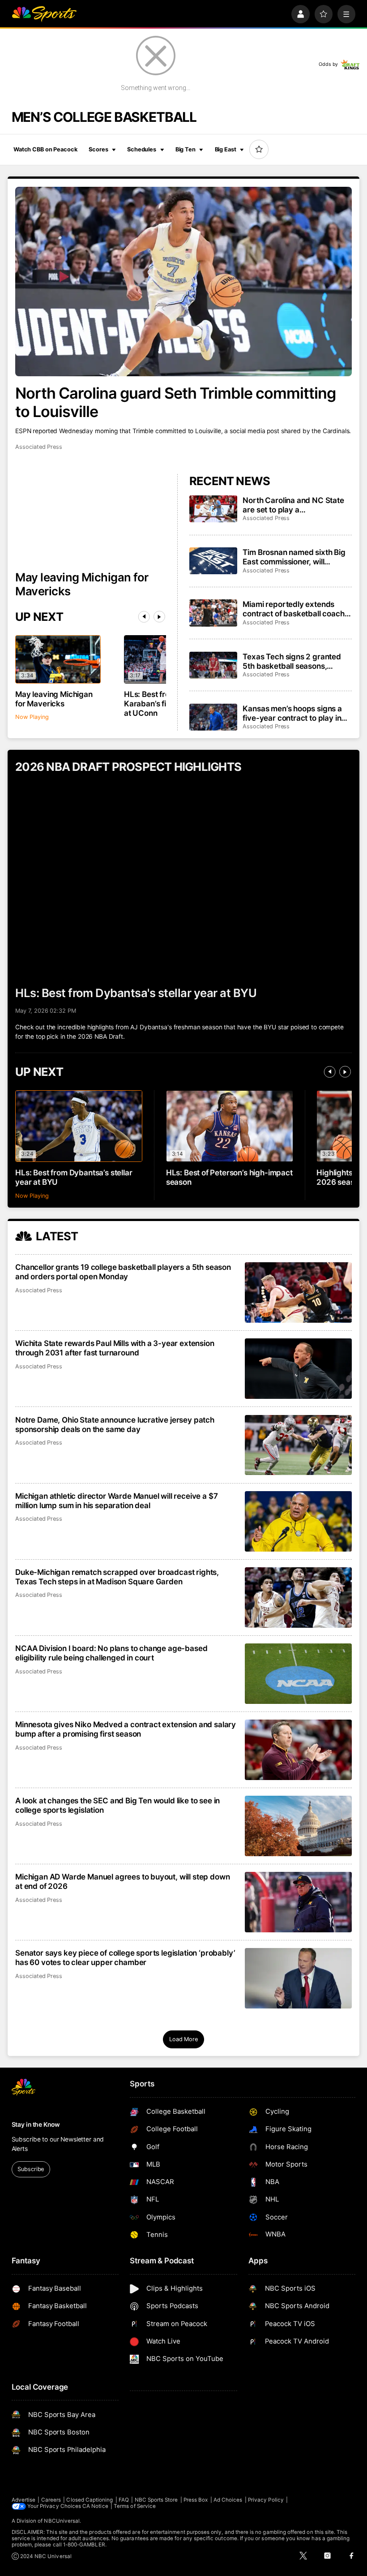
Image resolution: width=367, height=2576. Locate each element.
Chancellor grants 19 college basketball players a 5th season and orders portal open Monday (123, 1272)
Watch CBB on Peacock (45, 149)
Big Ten (186, 149)
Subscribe (31, 2169)
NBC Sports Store (156, 2500)
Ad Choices (228, 2500)
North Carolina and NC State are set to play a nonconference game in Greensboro (293, 505)
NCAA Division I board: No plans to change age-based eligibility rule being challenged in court (111, 1653)
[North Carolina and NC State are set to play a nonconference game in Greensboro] (213, 509)
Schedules (142, 149)
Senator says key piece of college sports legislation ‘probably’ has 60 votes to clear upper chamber (125, 1957)
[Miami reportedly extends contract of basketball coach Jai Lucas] (213, 613)
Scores (98, 149)
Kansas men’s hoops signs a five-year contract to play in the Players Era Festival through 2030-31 (292, 713)
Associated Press (39, 447)
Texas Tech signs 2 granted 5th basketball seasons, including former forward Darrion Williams (292, 661)
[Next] (159, 617)
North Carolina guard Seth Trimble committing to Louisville (175, 402)
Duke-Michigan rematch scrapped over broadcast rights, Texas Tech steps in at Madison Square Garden (117, 1577)
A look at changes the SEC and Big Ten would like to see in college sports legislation (117, 1805)
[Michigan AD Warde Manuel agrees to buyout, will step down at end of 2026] (298, 1902)
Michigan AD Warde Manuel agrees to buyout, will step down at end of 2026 (122, 1881)
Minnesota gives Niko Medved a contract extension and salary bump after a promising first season (126, 1729)
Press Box (196, 2500)
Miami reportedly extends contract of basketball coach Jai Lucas (293, 609)
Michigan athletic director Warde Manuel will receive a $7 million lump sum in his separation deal (116, 1501)
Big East (226, 149)
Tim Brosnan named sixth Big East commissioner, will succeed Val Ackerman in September (294, 557)
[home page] (44, 14)
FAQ (124, 2500)
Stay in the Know (36, 2124)
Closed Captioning (90, 2500)
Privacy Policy (266, 2500)
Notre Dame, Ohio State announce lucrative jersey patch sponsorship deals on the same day (115, 1424)
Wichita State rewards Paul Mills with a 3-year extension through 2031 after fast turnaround (115, 1348)
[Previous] (144, 617)
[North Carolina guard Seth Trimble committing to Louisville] (183, 282)
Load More (183, 2039)
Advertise (24, 2500)
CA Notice (95, 2506)
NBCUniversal (62, 2521)
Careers (51, 2500)
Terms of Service (135, 2506)
